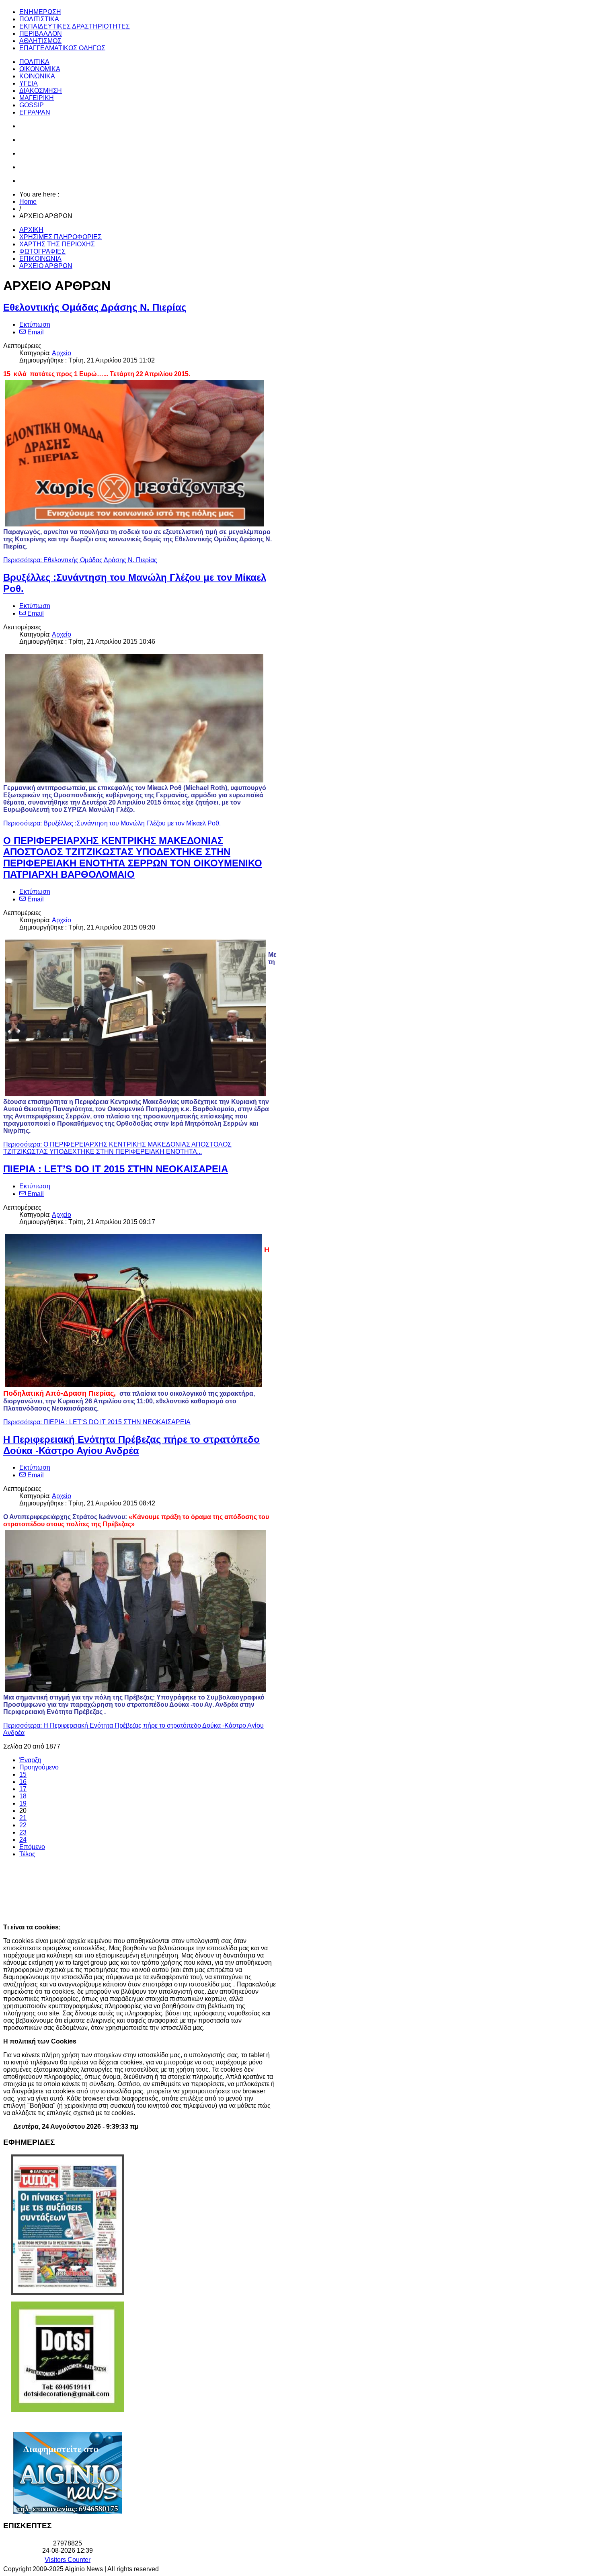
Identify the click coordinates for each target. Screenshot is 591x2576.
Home (28, 202)
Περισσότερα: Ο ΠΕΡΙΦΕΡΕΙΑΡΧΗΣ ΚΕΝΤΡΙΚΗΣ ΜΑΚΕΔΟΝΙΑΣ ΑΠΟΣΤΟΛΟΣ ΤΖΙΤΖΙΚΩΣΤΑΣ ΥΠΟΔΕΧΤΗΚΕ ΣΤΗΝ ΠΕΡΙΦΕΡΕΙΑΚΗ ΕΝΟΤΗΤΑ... (117, 1148)
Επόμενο (32, 1847)
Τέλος (27, 1854)
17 (23, 1789)
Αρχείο (62, 353)
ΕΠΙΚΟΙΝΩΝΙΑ (40, 259)
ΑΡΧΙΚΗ (31, 230)
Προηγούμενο (39, 1767)
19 (23, 1803)
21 (23, 1818)
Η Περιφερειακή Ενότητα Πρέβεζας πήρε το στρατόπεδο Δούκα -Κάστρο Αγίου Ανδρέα (131, 1445)
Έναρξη (30, 1760)
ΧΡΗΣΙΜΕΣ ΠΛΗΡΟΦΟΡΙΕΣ (61, 237)
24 (23, 1840)
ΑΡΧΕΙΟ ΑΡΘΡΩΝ (46, 266)
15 (23, 1774)
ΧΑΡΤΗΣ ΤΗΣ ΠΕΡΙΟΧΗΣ (57, 244)
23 (23, 1832)
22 (23, 1825)
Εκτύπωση (35, 325)
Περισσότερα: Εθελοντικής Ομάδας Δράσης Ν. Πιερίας (80, 560)
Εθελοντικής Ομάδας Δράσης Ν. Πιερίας (95, 307)
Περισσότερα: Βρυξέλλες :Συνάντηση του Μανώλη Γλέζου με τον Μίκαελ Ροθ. (112, 823)
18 (23, 1796)
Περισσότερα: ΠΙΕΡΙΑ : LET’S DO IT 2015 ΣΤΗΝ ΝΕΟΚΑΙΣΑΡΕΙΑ (97, 1422)
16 (23, 1782)
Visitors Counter (68, 2560)
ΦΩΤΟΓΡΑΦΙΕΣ (42, 251)
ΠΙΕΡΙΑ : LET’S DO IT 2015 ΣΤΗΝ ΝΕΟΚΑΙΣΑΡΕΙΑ (116, 1169)
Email (35, 332)
